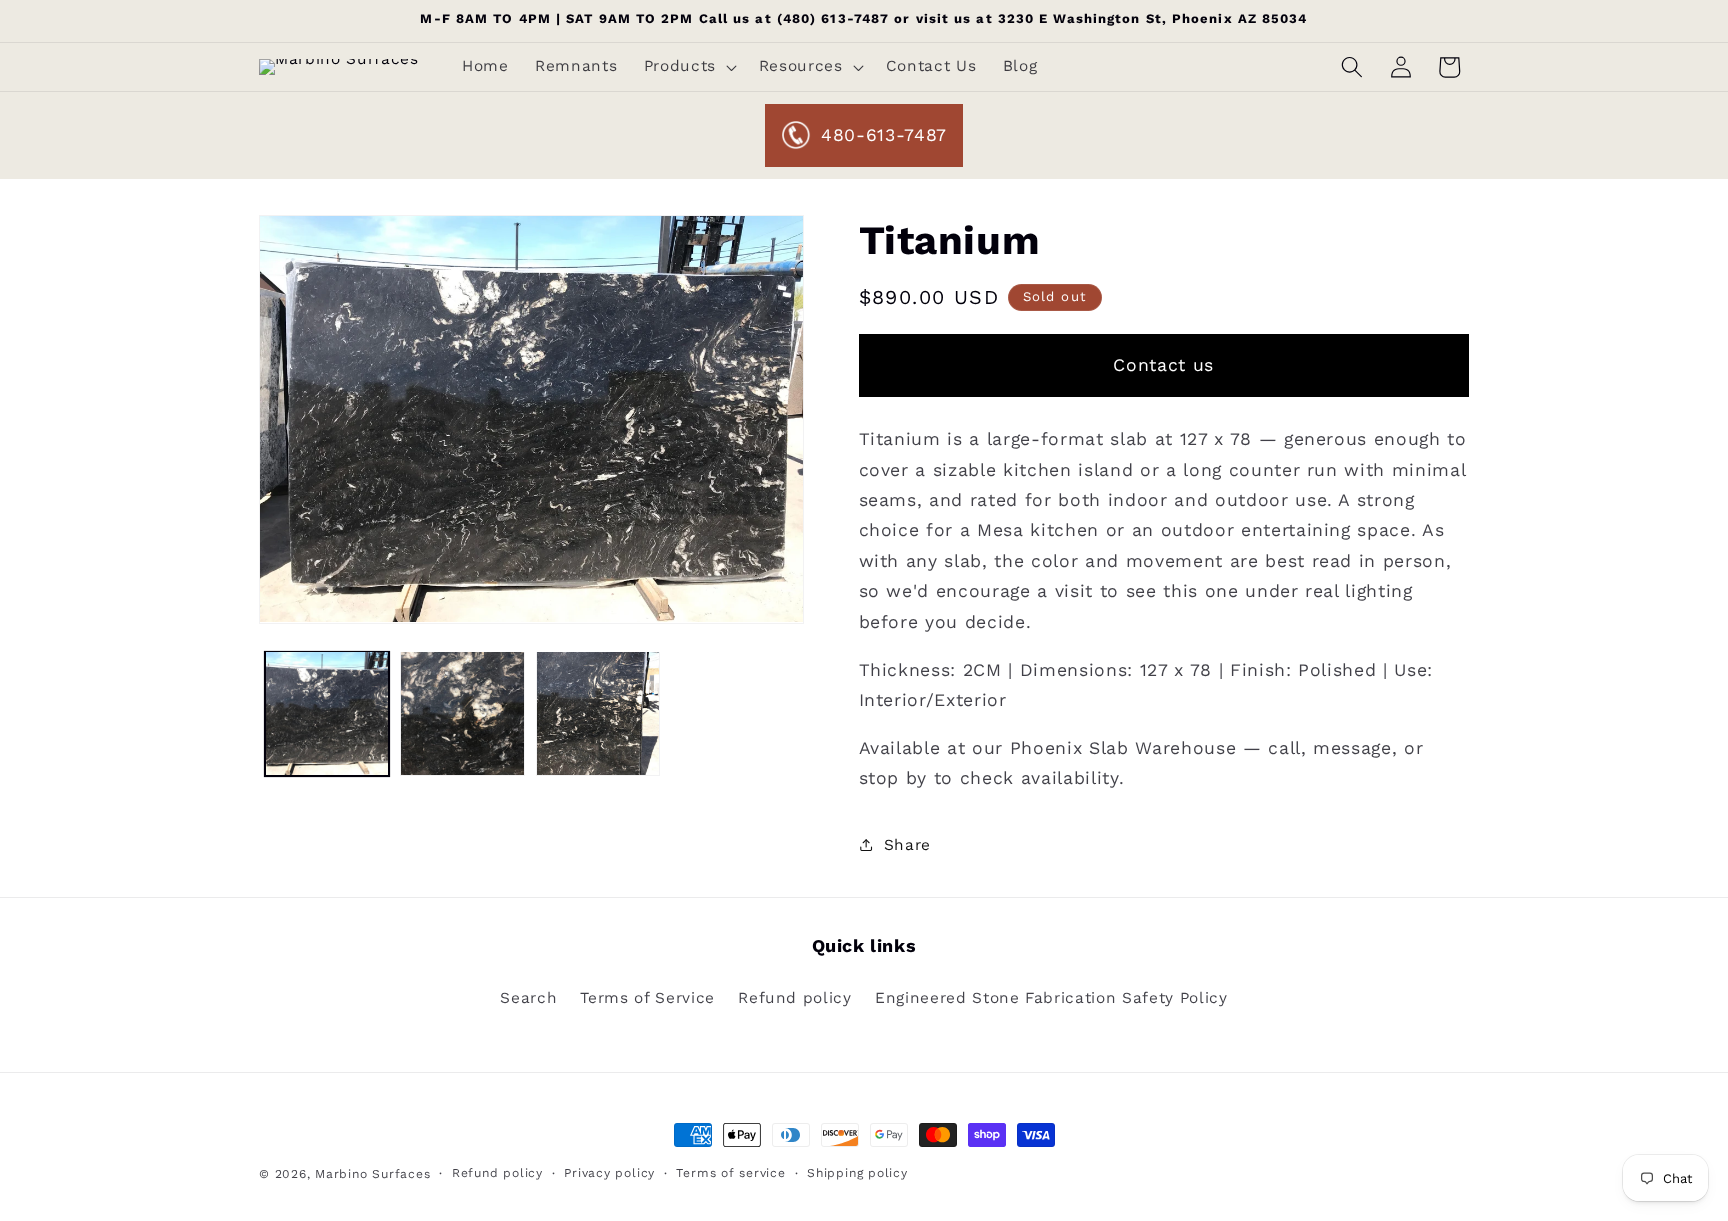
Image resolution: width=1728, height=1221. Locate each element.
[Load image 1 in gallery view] (327, 713)
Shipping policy (857, 1173)
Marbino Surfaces (372, 1174)
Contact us (1163, 365)
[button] (687, 67)
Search (528, 998)
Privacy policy (609, 1173)
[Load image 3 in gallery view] (598, 713)
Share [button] (907, 844)
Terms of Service (647, 998)
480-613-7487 (884, 135)
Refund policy (795, 998)
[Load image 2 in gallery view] (462, 713)
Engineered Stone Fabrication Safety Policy (1051, 998)
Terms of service (730, 1173)
